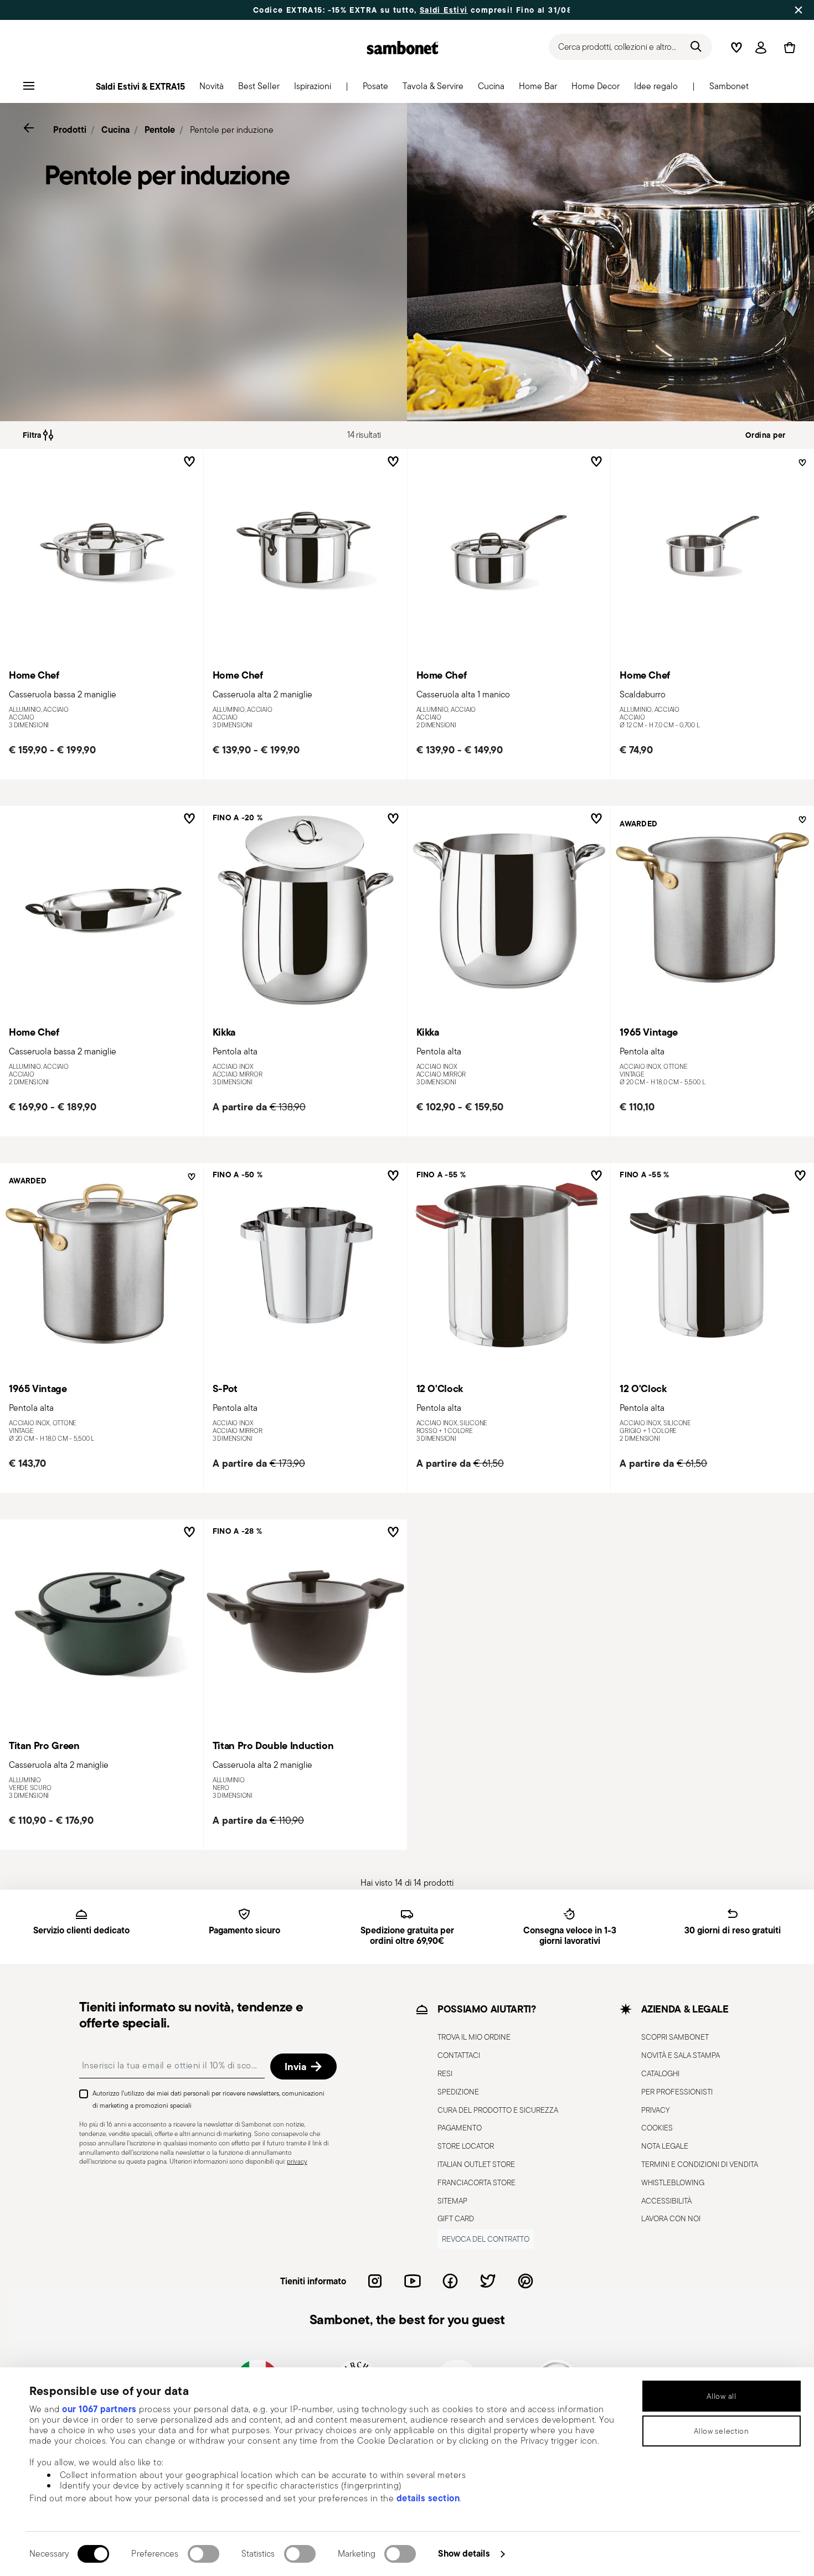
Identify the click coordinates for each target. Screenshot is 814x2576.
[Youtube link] (413, 2281)
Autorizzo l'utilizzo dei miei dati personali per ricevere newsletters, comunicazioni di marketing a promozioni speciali (208, 2099)
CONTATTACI (459, 2055)
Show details (464, 2553)
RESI (445, 2073)
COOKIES (657, 2128)
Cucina (115, 130)
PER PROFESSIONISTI (677, 2092)
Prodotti (70, 130)
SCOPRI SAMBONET (675, 2037)
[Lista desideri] (187, 462)
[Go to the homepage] (403, 48)
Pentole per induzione (232, 130)
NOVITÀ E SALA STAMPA (681, 2055)
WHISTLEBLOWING (673, 2182)
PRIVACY (655, 2110)
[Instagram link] (375, 2281)
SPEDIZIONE (458, 2092)
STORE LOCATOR (466, 2146)
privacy (297, 2161)
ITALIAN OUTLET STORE (476, 2164)
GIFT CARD (456, 2218)
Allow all (721, 2396)
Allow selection (722, 2431)
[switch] (203, 2554)
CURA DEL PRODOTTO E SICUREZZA (498, 2110)
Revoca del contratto (486, 2239)
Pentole (160, 130)
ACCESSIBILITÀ (666, 2201)
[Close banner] (798, 10)
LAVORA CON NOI (671, 2218)
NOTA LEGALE (665, 2146)
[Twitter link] (488, 2281)
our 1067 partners (99, 2409)
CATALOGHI (660, 2073)
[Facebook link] (450, 2281)
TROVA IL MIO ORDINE (474, 2037)
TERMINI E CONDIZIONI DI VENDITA (700, 2164)
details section (428, 2498)
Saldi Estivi (444, 10)
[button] (212, 89)
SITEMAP (452, 2201)
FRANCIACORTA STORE (476, 2182)
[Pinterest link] (526, 2281)
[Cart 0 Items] (787, 48)
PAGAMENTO (460, 2128)
